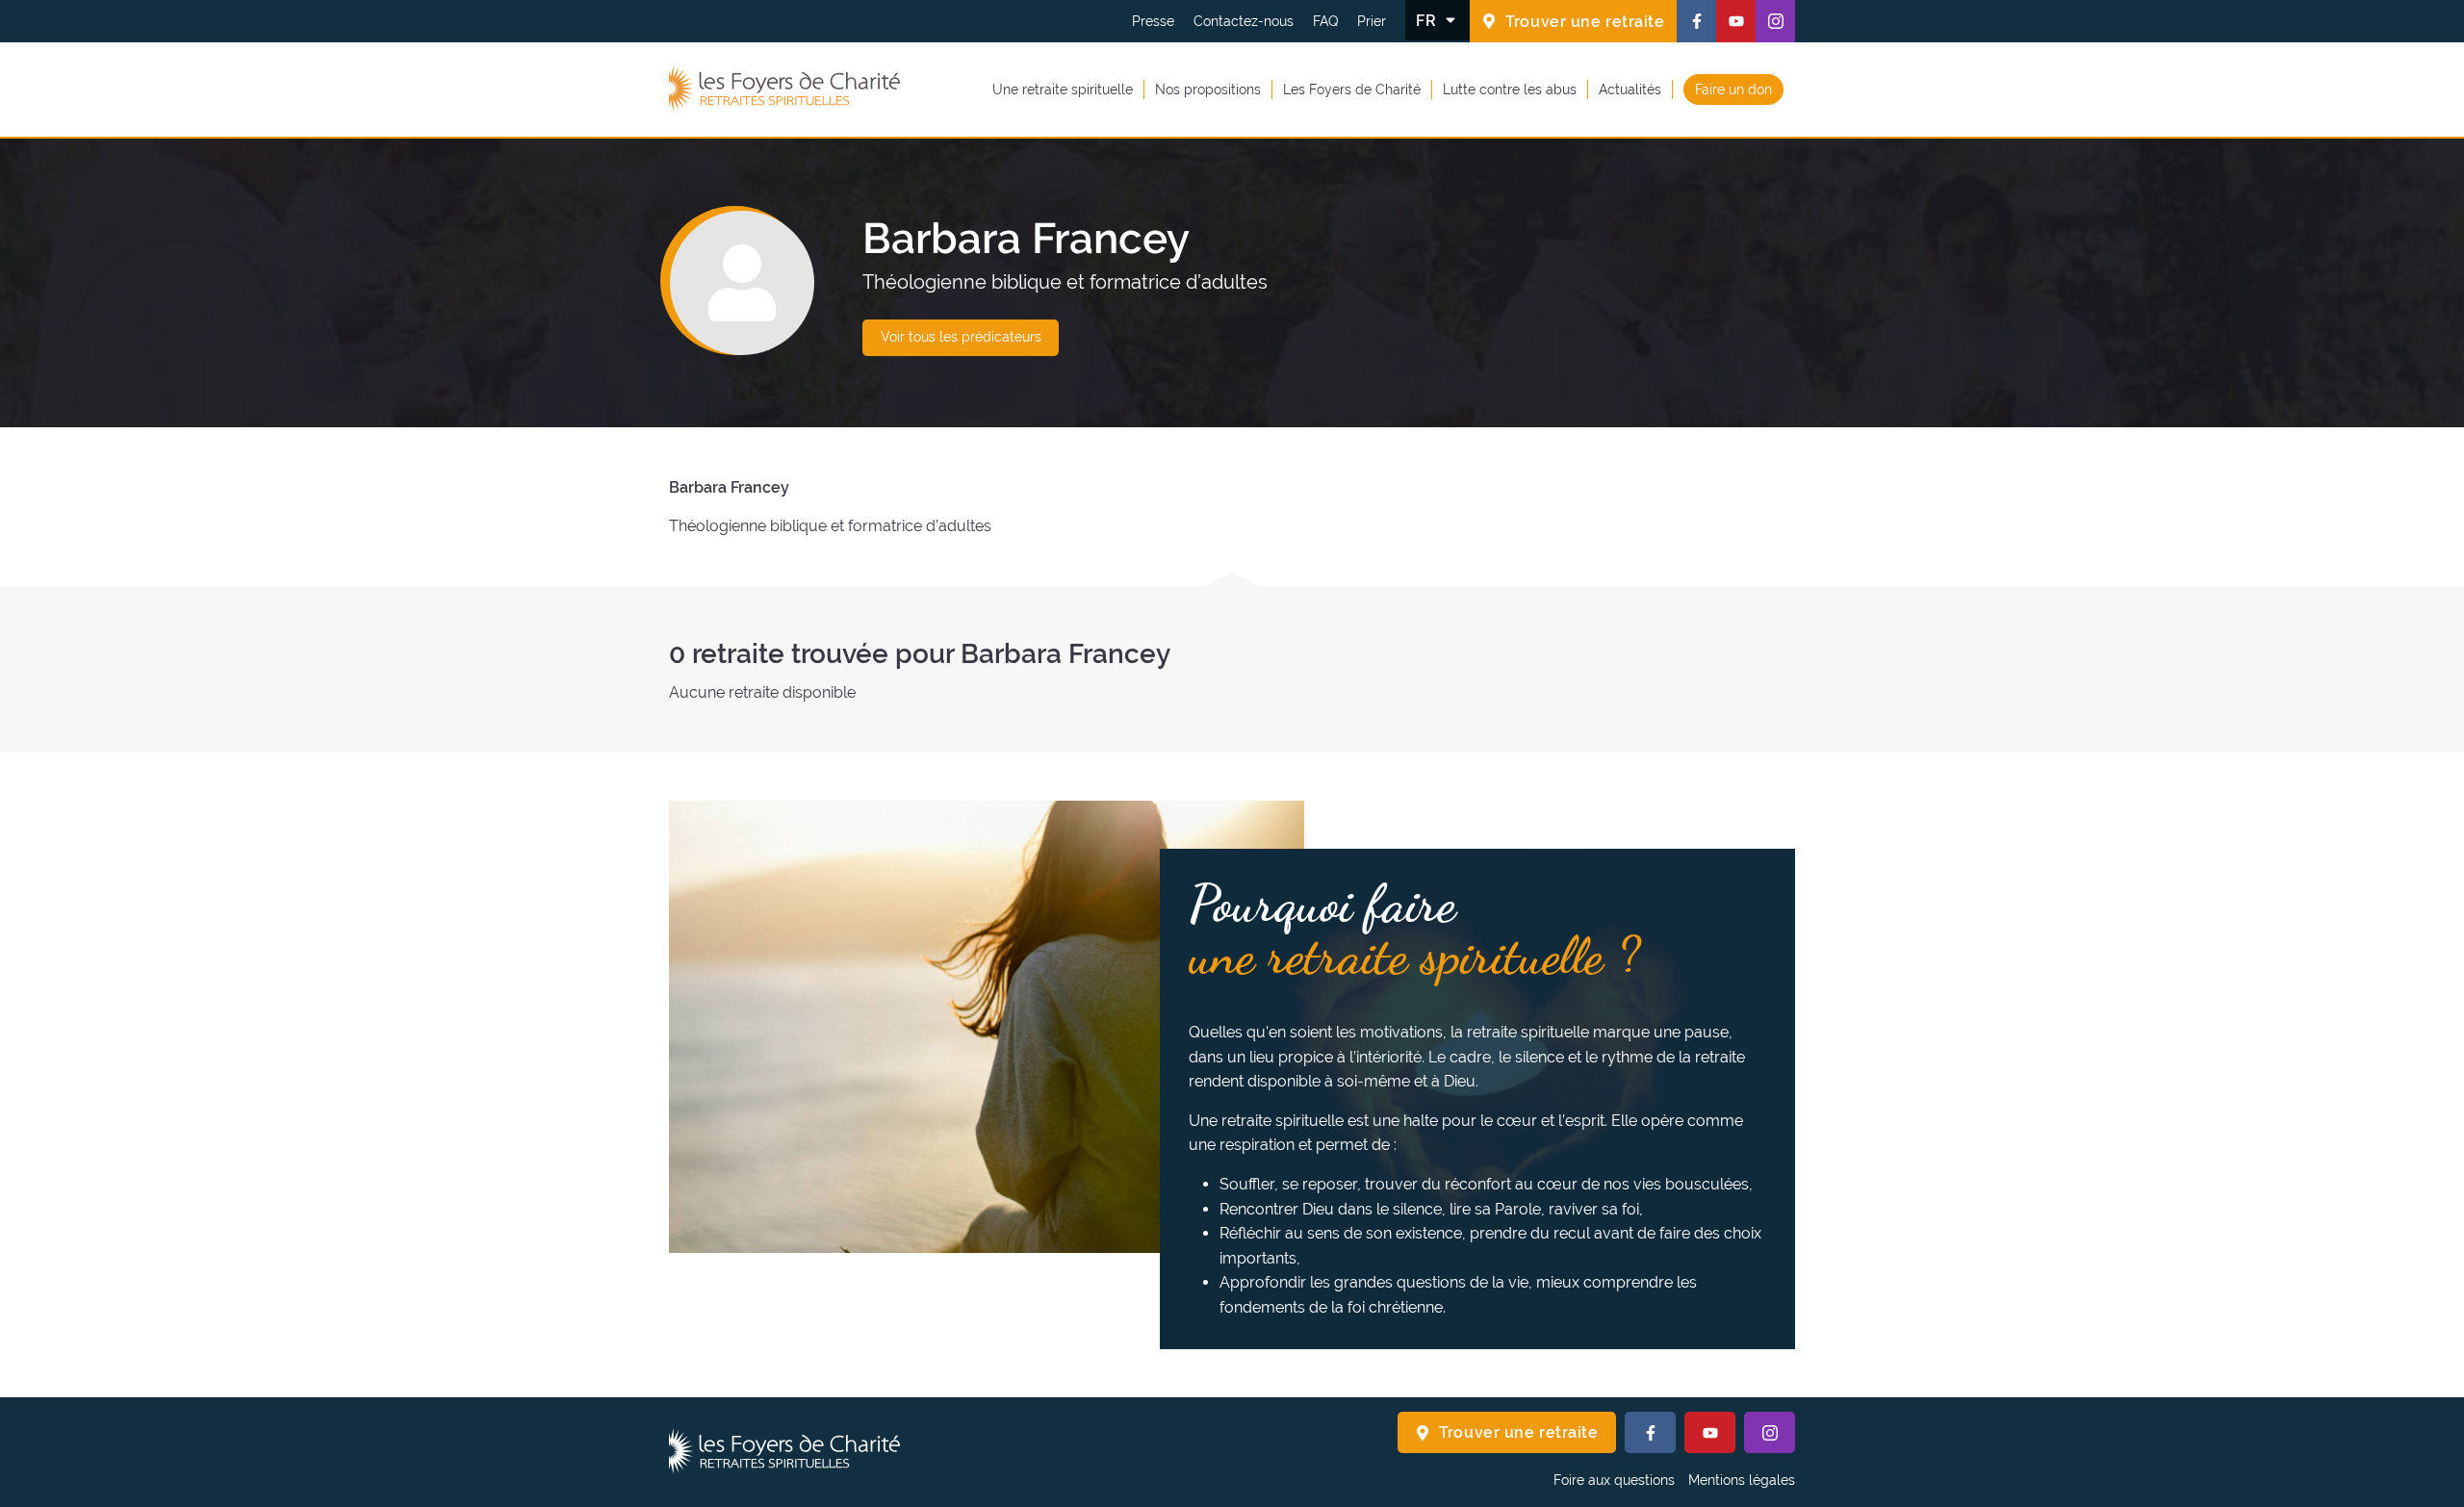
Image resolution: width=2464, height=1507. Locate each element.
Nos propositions (1208, 89)
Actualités (1630, 89)
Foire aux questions (1614, 1480)
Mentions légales (1742, 1480)
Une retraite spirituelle (1063, 89)
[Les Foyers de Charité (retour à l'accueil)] (784, 89)
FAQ (1325, 21)
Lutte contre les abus (1510, 89)
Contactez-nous (1244, 21)
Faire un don (1733, 89)
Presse (1153, 21)
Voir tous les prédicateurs (961, 337)
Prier (1372, 21)
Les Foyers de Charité (1352, 89)
